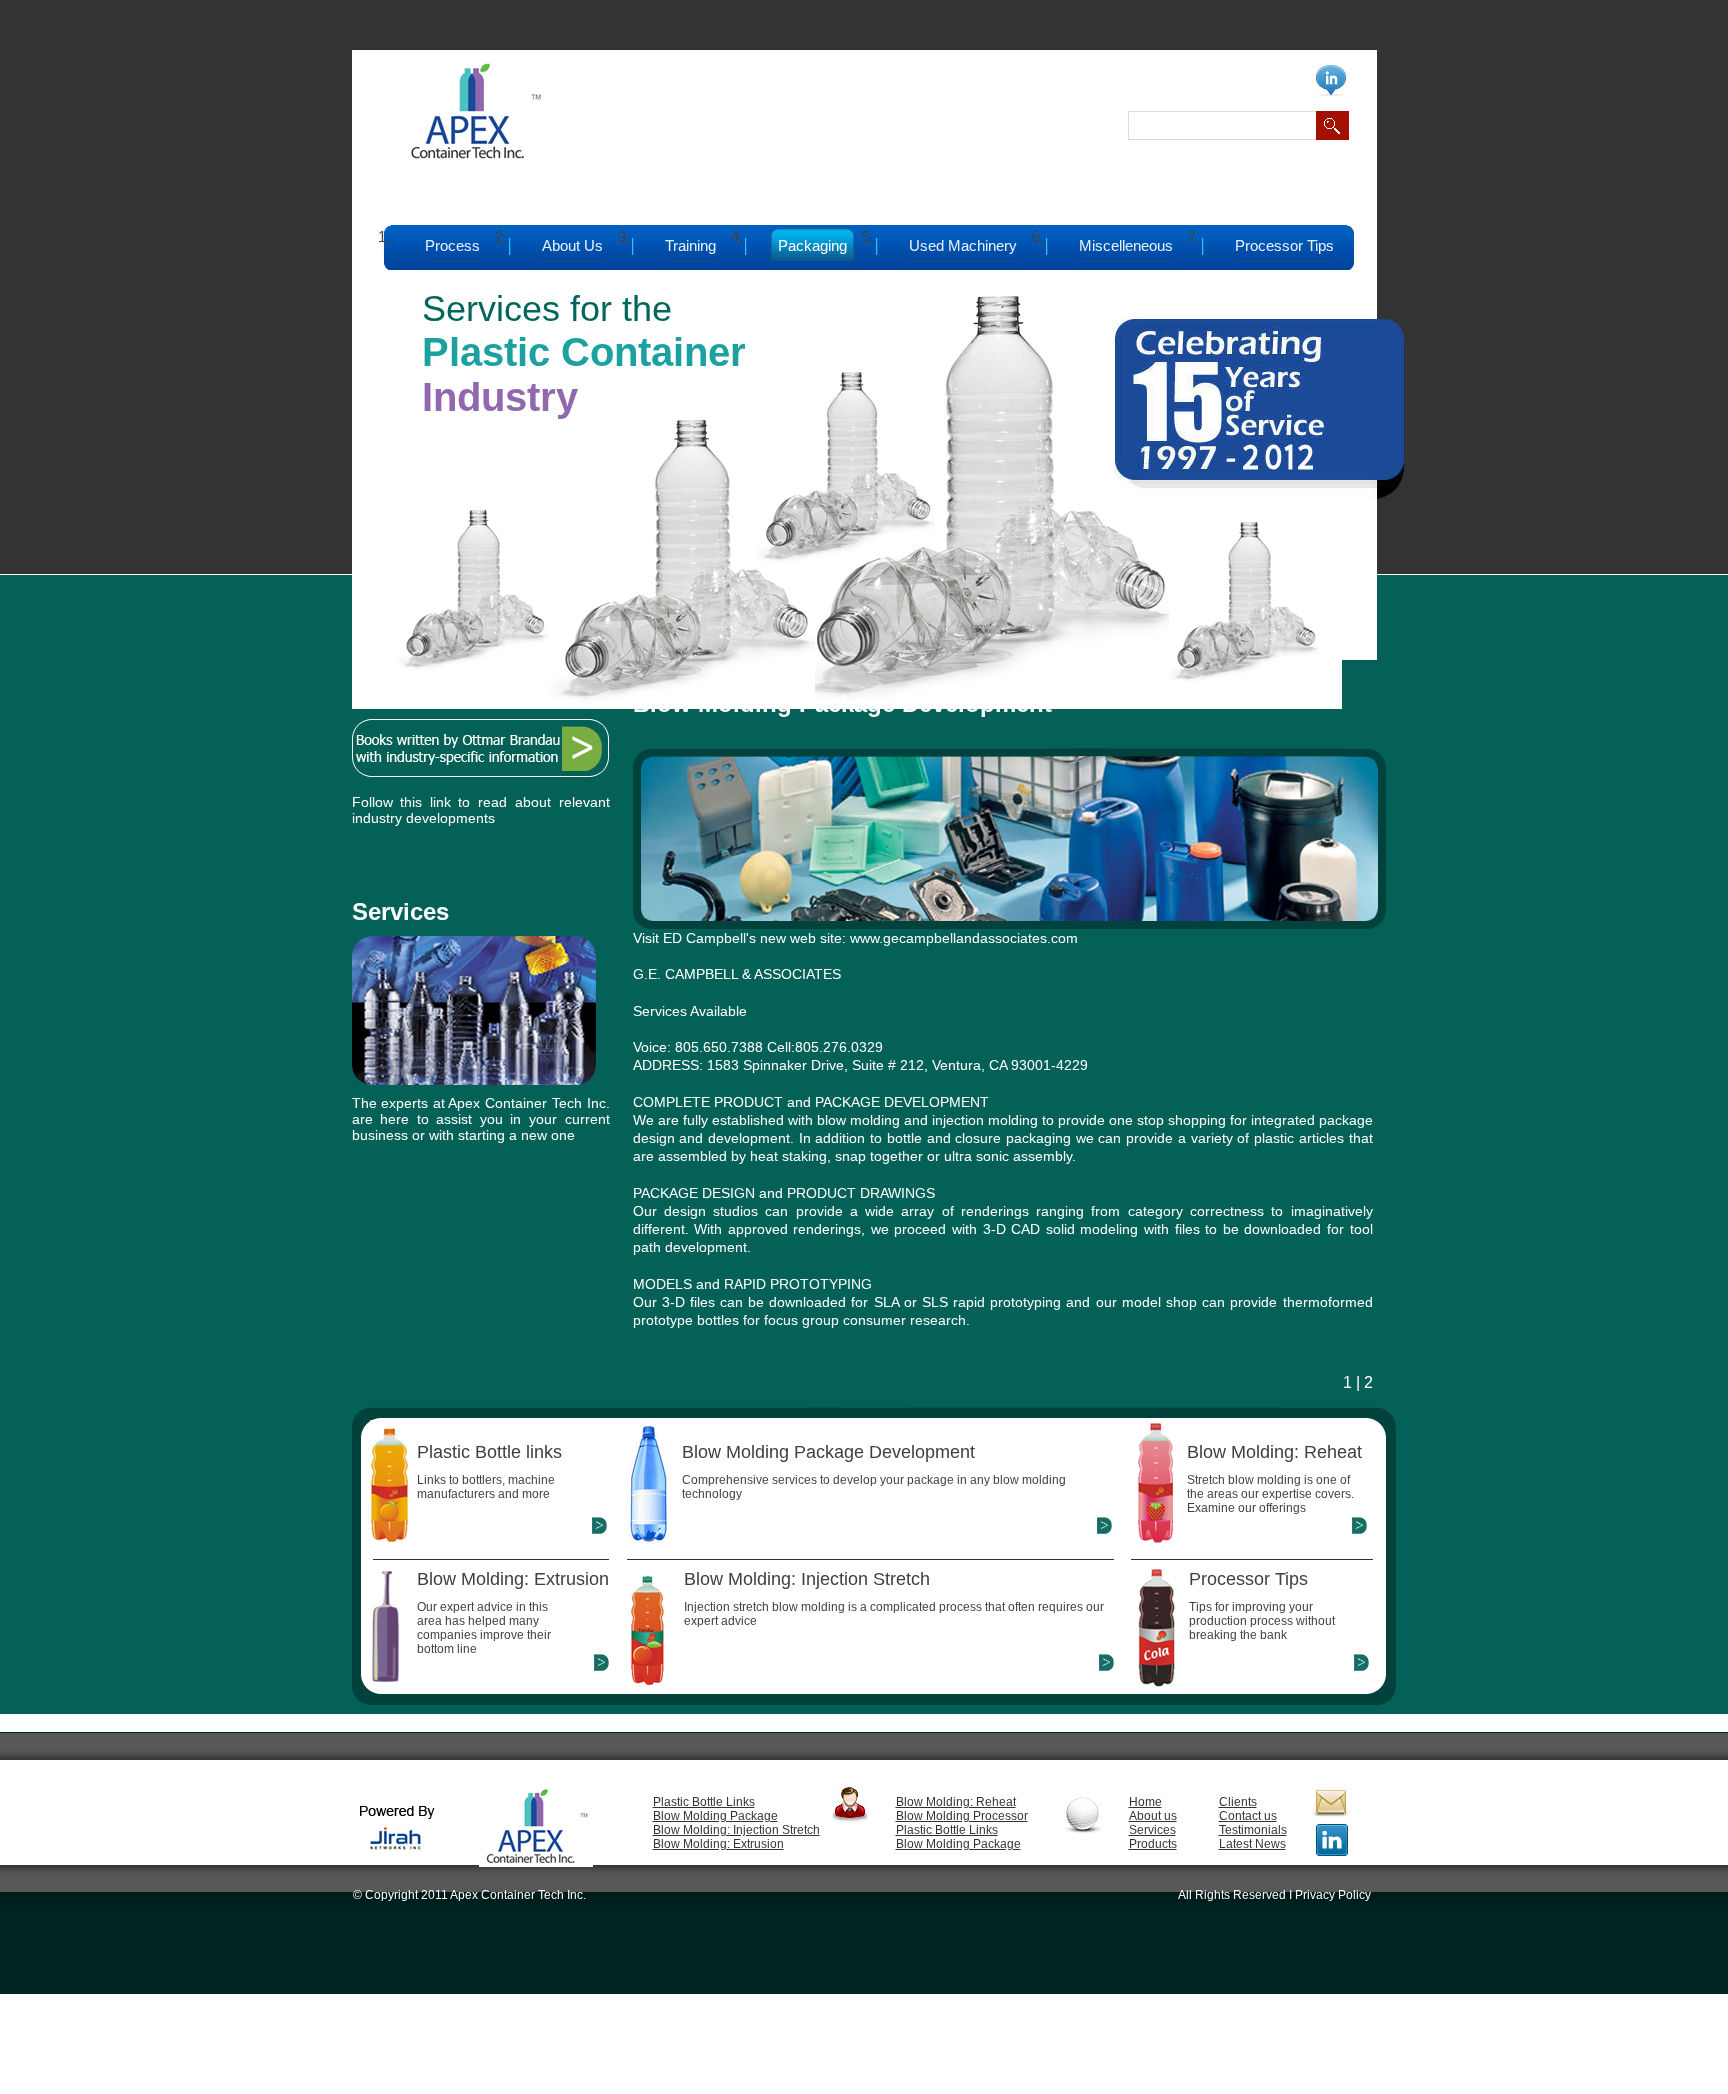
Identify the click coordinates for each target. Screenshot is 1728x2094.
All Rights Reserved (1232, 1895)
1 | (1351, 1382)
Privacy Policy (1333, 1895)
